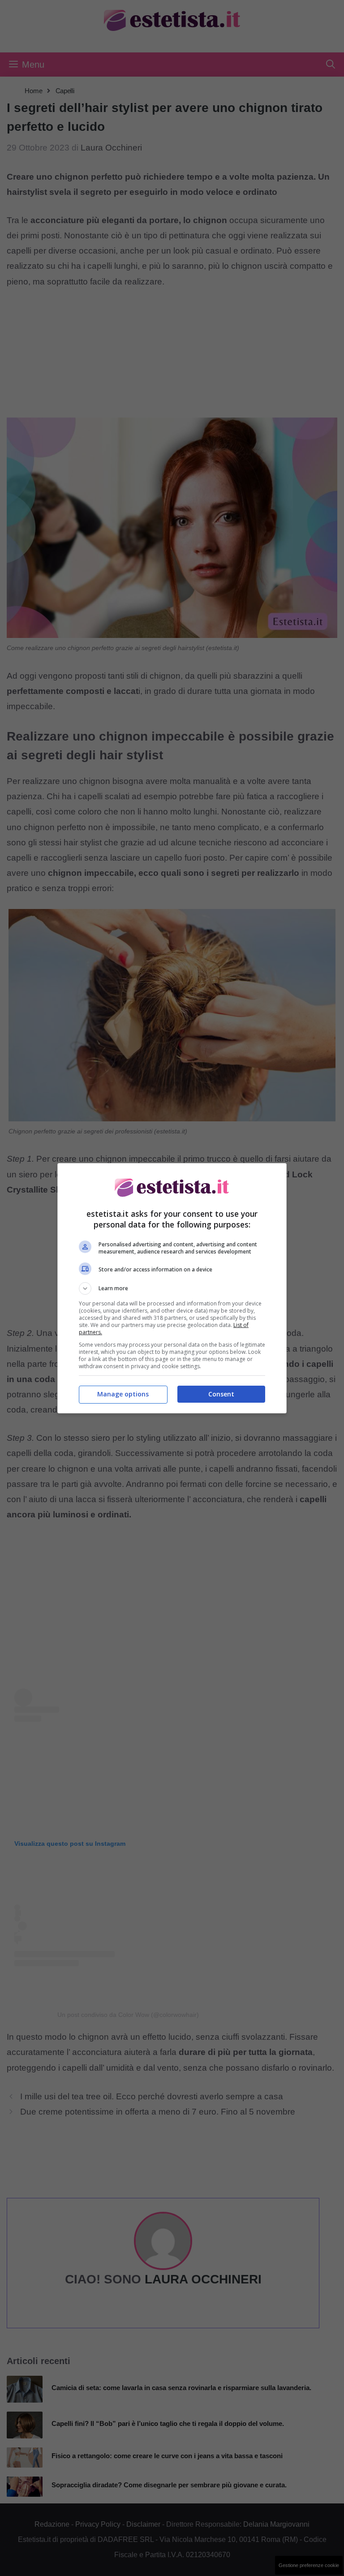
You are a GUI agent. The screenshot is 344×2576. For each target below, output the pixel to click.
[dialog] (172, 1288)
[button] (172, 1288)
